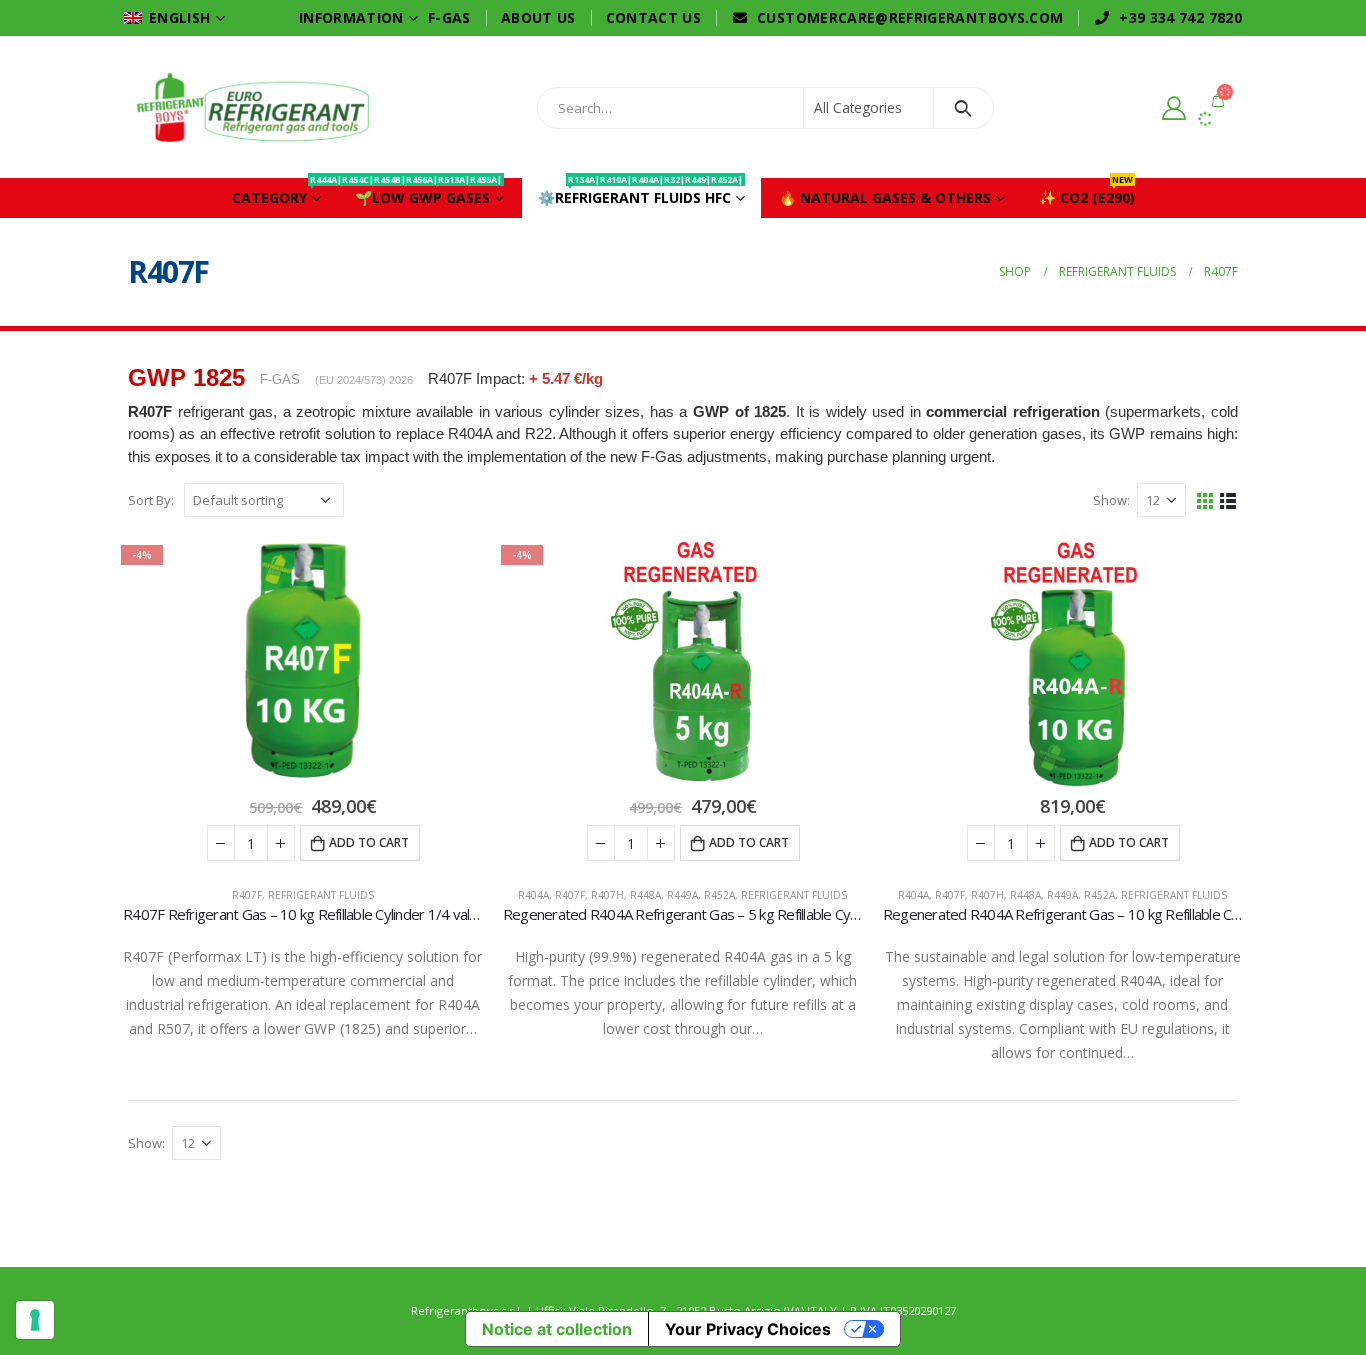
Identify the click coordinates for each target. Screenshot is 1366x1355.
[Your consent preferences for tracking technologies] (35, 1320)
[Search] (963, 108)
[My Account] (1173, 107)
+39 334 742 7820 (1180, 17)
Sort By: (151, 500)
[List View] (1228, 499)
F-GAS (449, 17)
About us (538, 17)
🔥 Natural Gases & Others (885, 197)
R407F (247, 895)
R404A (533, 895)
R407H (607, 895)
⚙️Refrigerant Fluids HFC (640, 192)
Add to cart (369, 842)
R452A (719, 895)
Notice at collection (557, 1329)
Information (351, 17)
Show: (1111, 500)
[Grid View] (1205, 499)
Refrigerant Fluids (321, 895)
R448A (645, 895)
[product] (1063, 662)
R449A (682, 895)
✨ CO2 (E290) (1087, 192)
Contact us (654, 17)
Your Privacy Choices (748, 1329)
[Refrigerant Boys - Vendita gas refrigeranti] (253, 107)
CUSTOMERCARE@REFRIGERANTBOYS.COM (910, 17)
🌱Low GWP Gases (420, 192)
